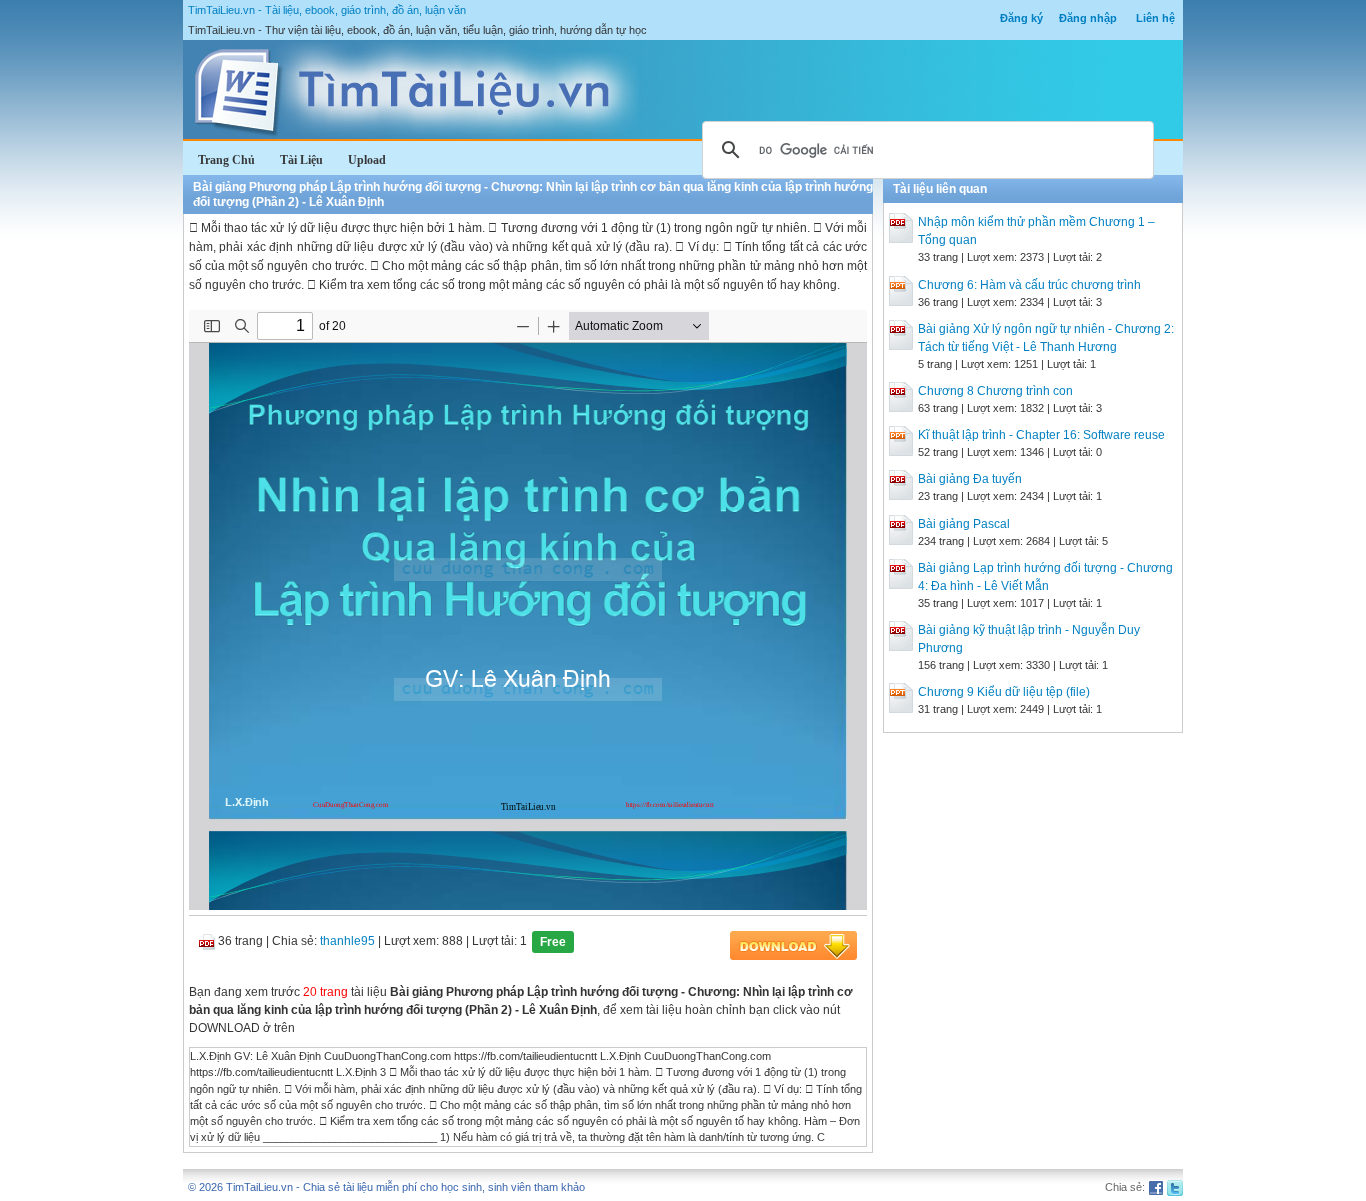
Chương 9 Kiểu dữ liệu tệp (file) (1004, 692)
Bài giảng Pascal (964, 524)
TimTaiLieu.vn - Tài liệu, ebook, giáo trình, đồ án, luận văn (327, 10)
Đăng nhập (1088, 18)
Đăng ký (1021, 18)
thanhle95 (347, 941)
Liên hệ (1155, 18)
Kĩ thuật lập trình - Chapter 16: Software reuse (1041, 435)
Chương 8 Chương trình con (995, 391)
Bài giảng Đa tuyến (970, 479)
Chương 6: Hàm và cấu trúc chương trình (1029, 285)
